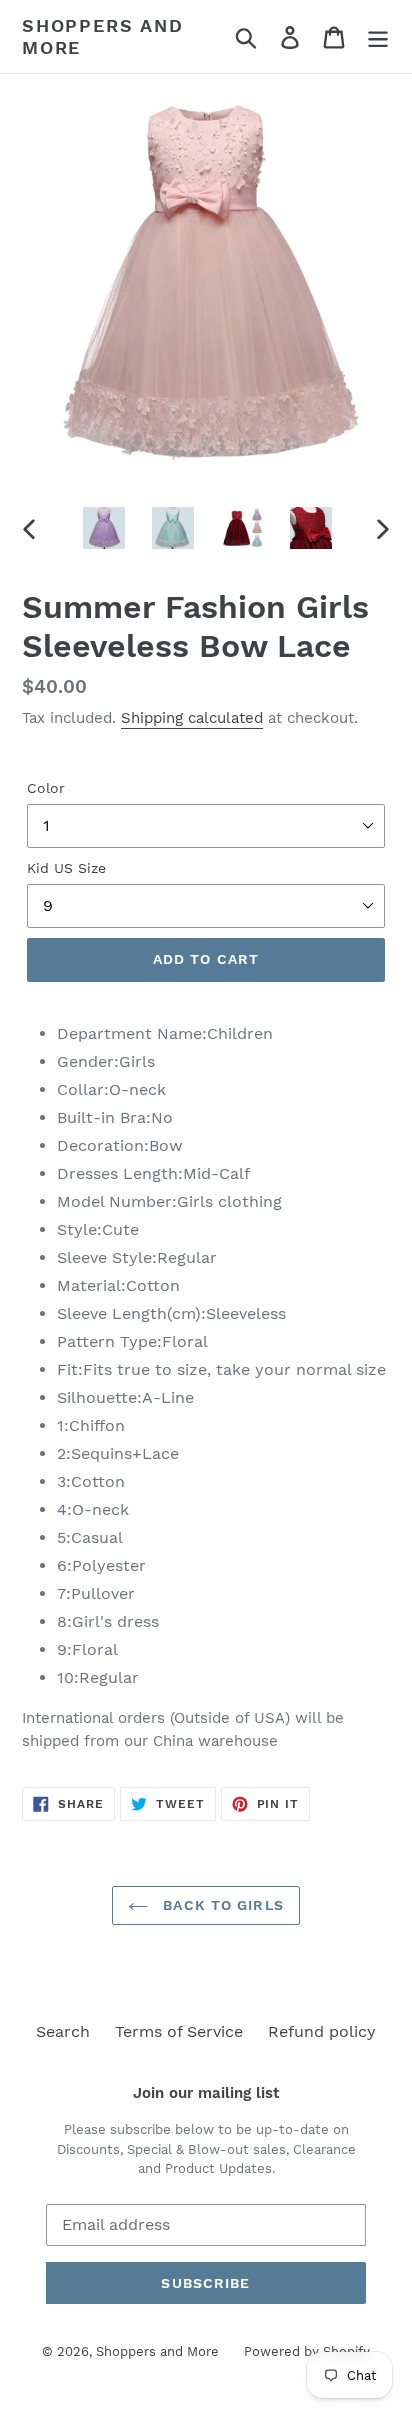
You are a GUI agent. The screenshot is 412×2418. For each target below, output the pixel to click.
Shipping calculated (192, 718)
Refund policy (322, 2031)
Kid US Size (66, 868)
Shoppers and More (103, 36)
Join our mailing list (206, 2093)
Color (46, 788)
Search (63, 2031)
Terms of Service (179, 2031)
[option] (104, 528)
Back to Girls (221, 1905)
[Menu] (378, 36)
